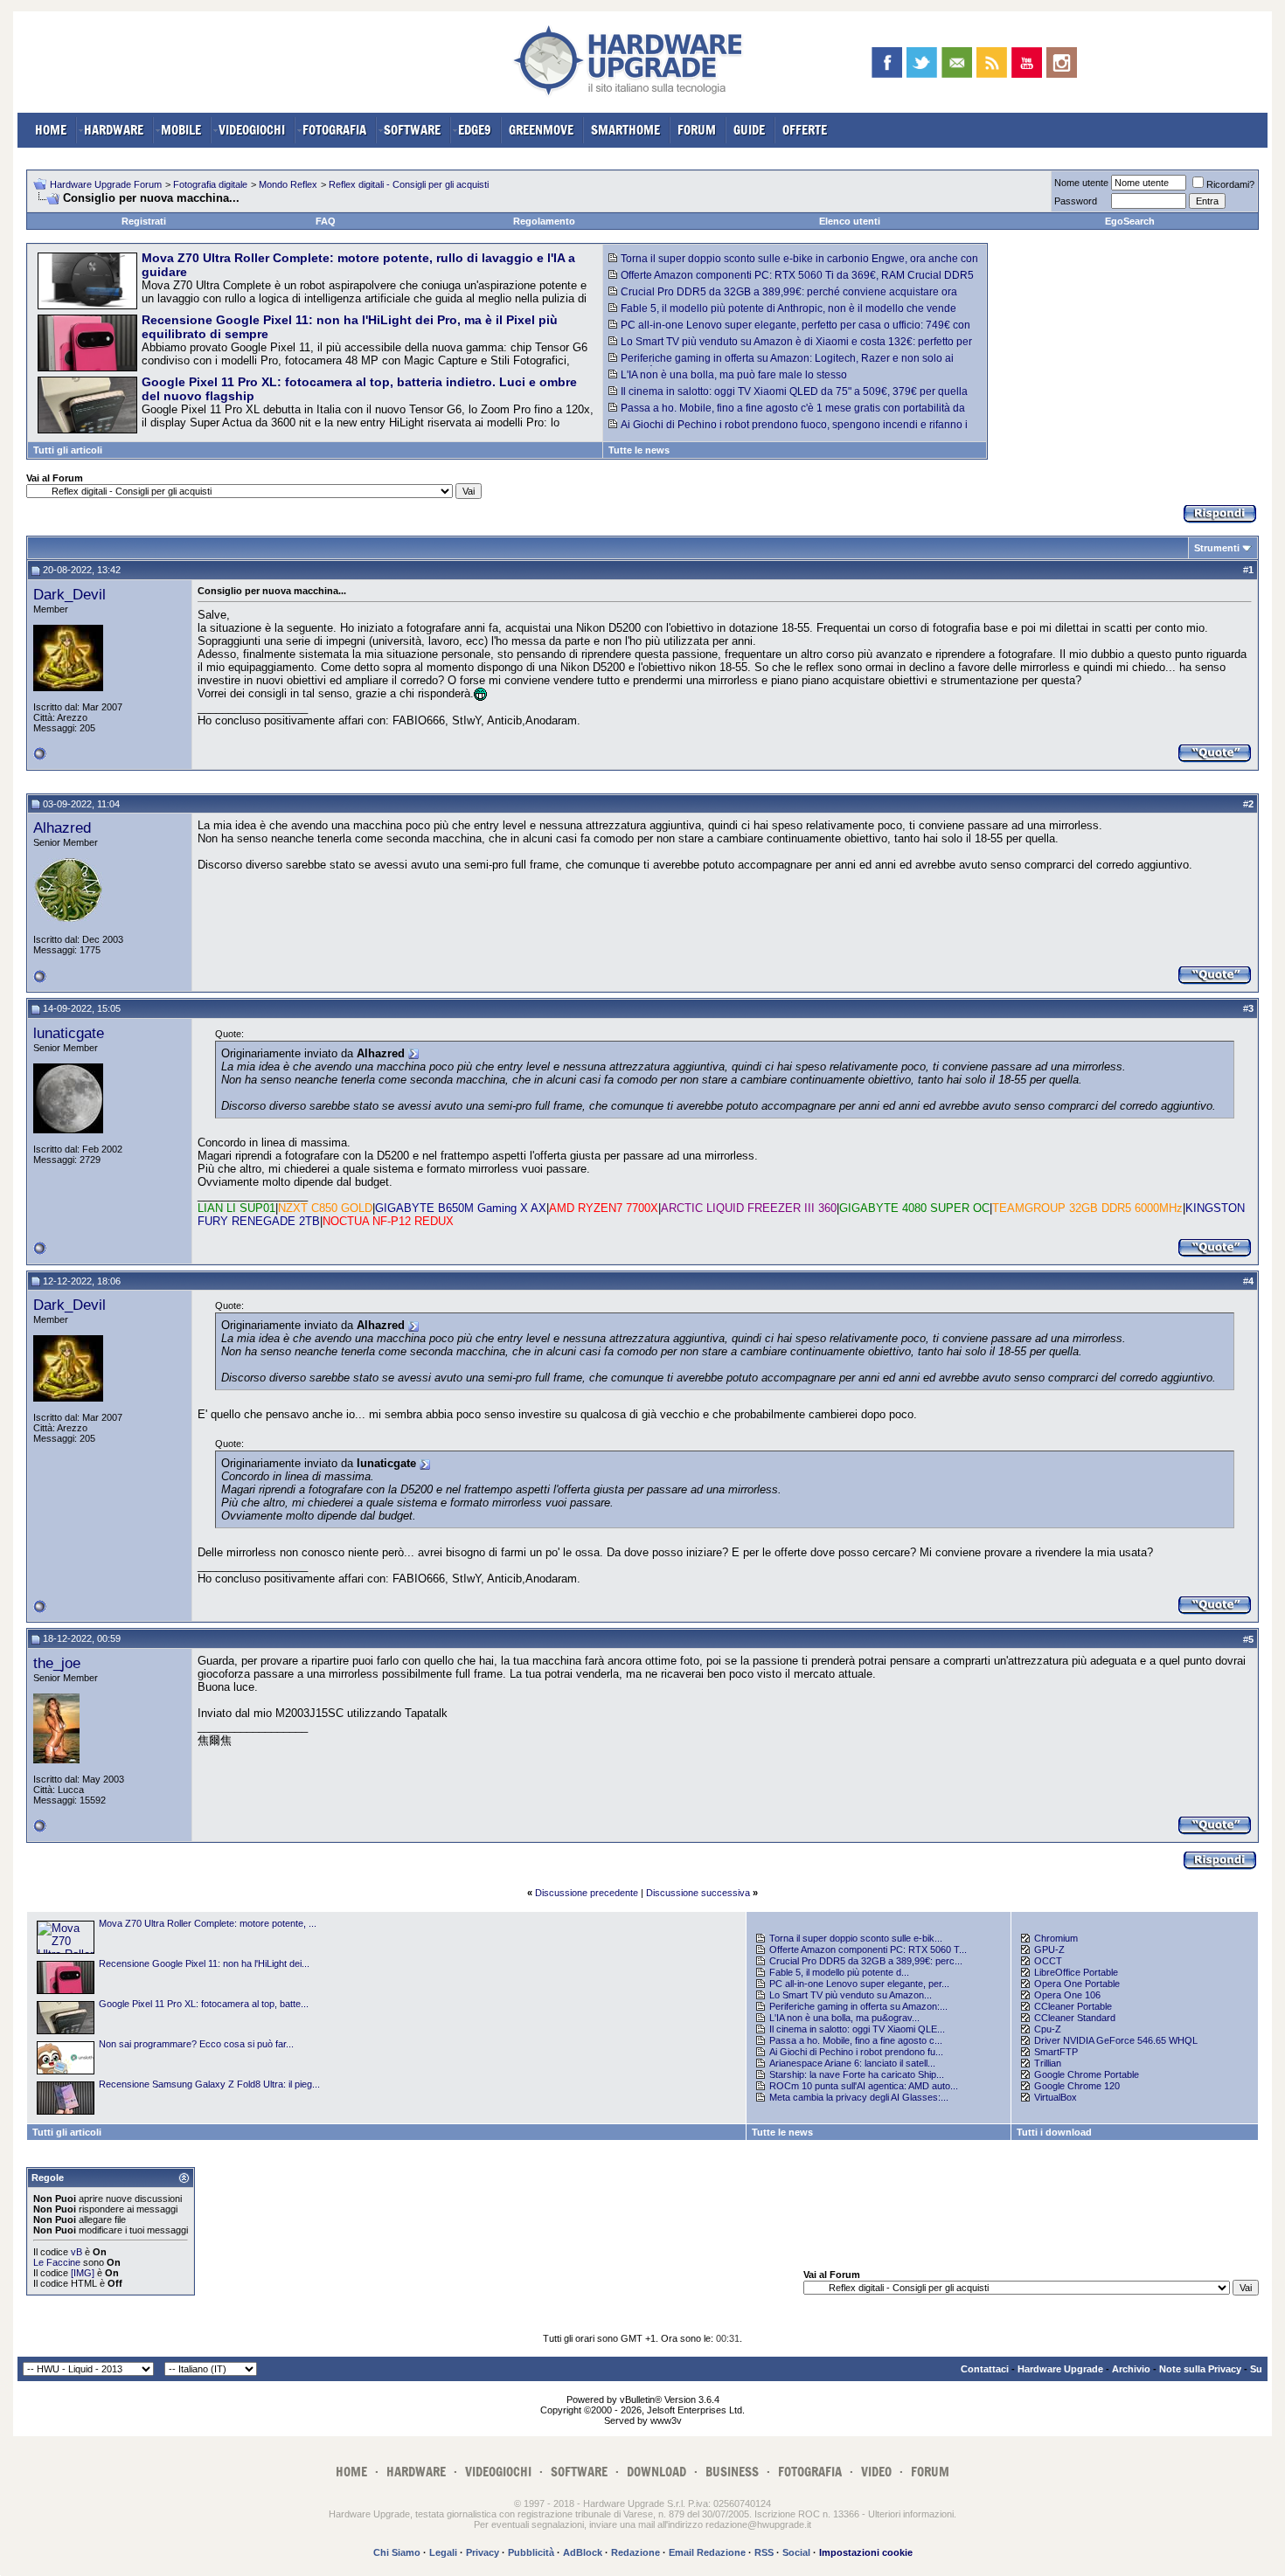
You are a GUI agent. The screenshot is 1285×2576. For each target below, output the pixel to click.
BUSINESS (732, 2472)
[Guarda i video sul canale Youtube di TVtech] (1027, 62)
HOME (51, 130)
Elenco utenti (850, 221)
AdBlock (583, 2552)
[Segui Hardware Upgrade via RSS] (992, 62)
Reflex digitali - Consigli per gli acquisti (409, 184)
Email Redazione (707, 2552)
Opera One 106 (1067, 1995)
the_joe (57, 1663)
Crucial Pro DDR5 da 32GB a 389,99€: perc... (866, 1961)
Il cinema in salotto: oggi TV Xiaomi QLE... (857, 2029)
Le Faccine (57, 2262)
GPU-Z (1049, 1949)
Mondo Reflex (288, 184)
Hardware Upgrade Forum (106, 184)
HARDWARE (114, 130)
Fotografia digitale (210, 184)
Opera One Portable (1077, 1984)
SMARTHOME (625, 130)
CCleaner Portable (1073, 2006)
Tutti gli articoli (68, 450)
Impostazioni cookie (866, 2552)
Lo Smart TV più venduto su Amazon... (851, 1995)
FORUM (697, 130)
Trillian (1048, 2063)
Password (1076, 201)
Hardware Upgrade (1060, 2369)
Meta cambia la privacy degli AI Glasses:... (859, 2097)
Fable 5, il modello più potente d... (839, 1972)
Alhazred (62, 828)
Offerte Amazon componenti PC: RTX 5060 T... (868, 1949)
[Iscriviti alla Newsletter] (957, 62)
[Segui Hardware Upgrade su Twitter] (922, 62)
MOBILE (181, 130)
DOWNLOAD (656, 2472)
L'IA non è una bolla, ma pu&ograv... (844, 2018)
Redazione (636, 2552)
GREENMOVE (541, 130)
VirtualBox (1056, 2097)
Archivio (1131, 2369)
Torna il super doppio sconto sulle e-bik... (856, 1938)
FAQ (326, 221)
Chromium (1056, 1938)
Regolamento (544, 221)
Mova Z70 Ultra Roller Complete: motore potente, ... (208, 1923)
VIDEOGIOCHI (252, 130)
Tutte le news (639, 450)
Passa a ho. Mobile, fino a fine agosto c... (856, 2040)
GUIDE (749, 130)
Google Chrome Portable (1087, 2074)
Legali (443, 2552)
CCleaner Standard (1075, 2018)
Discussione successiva (698, 1893)
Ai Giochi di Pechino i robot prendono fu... (856, 2052)
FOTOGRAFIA (334, 130)
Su (1256, 2369)
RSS (764, 2552)
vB (76, 2252)
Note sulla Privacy (1200, 2369)
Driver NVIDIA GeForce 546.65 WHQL (1116, 2040)
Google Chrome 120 (1077, 2086)
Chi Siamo (397, 2552)
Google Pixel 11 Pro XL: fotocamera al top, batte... (204, 2004)
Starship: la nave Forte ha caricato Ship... (857, 2074)
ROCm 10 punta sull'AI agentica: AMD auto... (864, 2086)
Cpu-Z (1048, 2029)
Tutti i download (1054, 2132)
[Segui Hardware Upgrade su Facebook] (887, 62)
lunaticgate (69, 1033)
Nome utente (1081, 183)
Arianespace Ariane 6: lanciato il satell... (852, 2063)
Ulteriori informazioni (911, 2514)
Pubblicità (531, 2552)
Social (796, 2552)
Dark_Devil (69, 594)
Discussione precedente (587, 1893)
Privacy (483, 2552)
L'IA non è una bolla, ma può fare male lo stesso (734, 375)
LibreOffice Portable (1076, 1972)
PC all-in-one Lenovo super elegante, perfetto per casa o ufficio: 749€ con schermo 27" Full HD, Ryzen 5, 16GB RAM (789, 331)
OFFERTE (805, 130)
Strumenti (1217, 548)
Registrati (144, 221)
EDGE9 (475, 130)
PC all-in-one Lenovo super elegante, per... (859, 1984)
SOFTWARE (412, 130)
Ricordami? (1230, 184)
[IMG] (83, 2273)
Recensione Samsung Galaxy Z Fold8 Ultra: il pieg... (209, 2084)
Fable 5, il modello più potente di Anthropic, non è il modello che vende (788, 308)
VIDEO (876, 2472)
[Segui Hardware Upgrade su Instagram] (1062, 62)
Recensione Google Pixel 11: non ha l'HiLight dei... (204, 1963)
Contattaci (985, 2369)
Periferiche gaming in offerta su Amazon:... (858, 2006)
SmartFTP (1056, 2052)
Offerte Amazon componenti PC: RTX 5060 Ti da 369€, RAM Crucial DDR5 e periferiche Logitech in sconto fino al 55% (791, 281)
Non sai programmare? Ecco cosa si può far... (196, 2044)
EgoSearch (1130, 221)
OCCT (1048, 1961)
